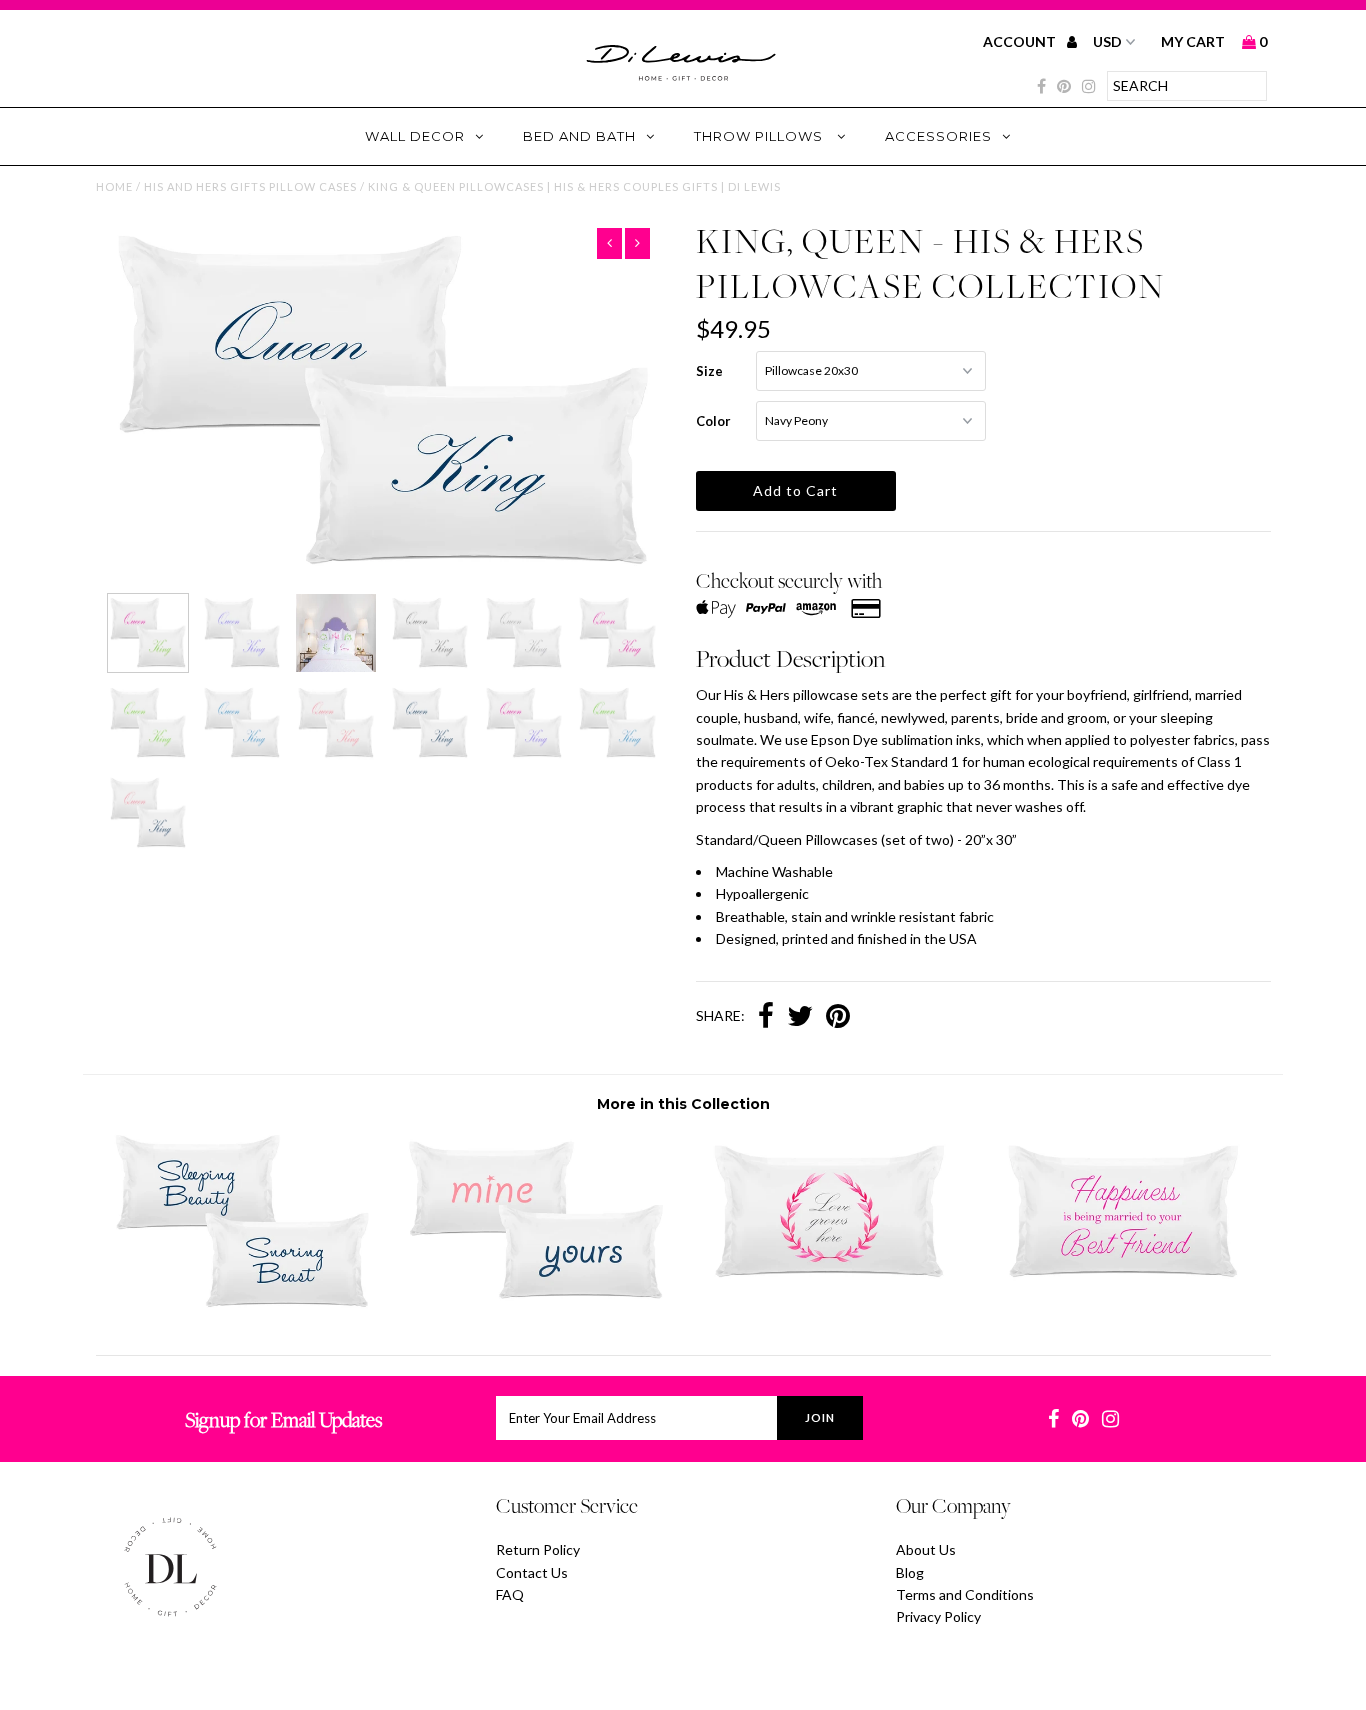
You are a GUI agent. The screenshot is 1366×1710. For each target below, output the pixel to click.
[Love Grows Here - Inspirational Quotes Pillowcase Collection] (829, 1291)
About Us (926, 1549)
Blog (910, 1572)
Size (709, 371)
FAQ (510, 1594)
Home (114, 186)
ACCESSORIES (938, 136)
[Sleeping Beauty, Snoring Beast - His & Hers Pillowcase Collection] (242, 1303)
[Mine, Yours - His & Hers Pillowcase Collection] (535, 1303)
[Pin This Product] (838, 1018)
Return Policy (538, 1549)
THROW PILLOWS (760, 136)
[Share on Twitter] (800, 1018)
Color (713, 421)
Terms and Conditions (965, 1594)
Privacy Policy (938, 1616)
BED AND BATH (579, 136)
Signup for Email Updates (283, 1419)
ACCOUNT (1021, 41)
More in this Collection (683, 1104)
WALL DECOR (415, 136)
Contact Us (532, 1572)
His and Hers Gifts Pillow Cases (250, 186)
